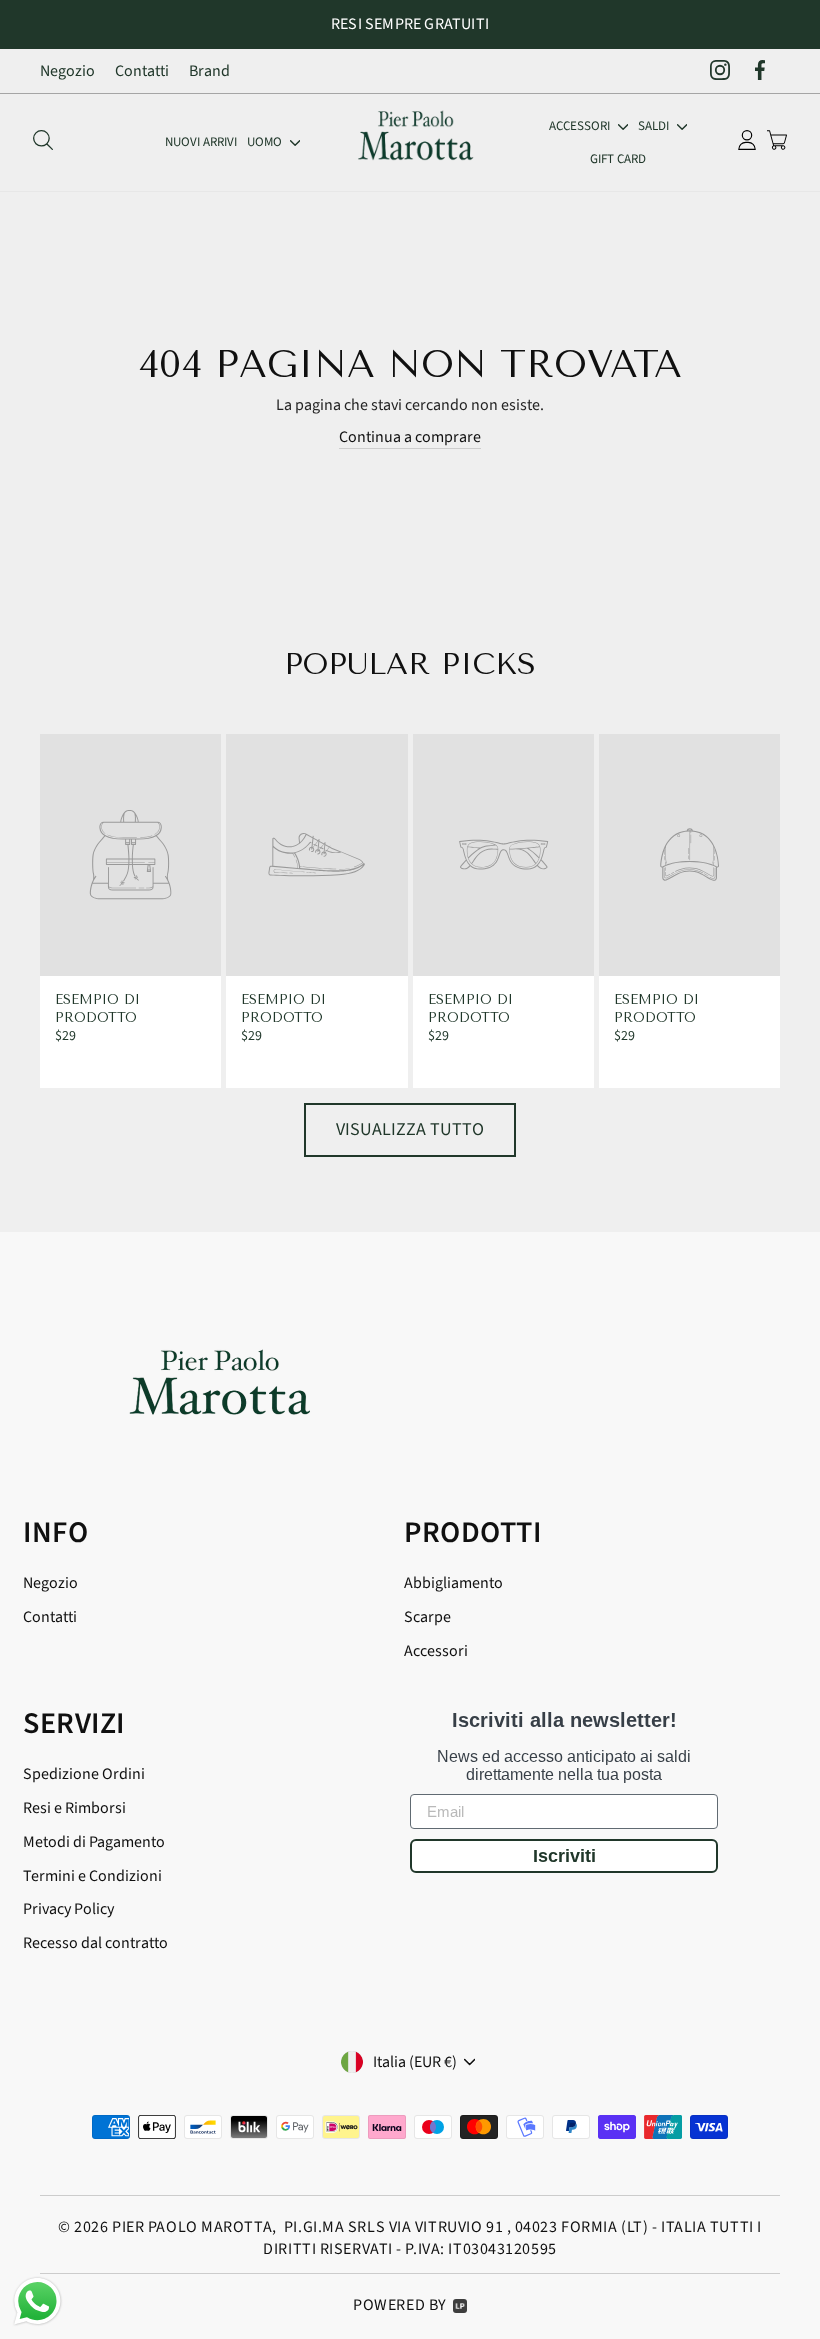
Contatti (142, 71)
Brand (209, 71)
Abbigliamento (453, 1583)
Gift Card (618, 159)
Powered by (400, 2305)
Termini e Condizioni (92, 1876)
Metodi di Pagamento (94, 1842)
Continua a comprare (410, 437)
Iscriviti (564, 1856)
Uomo (266, 142)
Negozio (67, 71)
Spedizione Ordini (84, 1774)
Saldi (655, 126)
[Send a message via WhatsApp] (37, 2301)
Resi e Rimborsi (74, 1808)
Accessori (581, 126)
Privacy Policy (68, 1909)
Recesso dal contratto (95, 1943)
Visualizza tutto (410, 1129)
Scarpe (427, 1617)
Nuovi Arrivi (201, 142)
